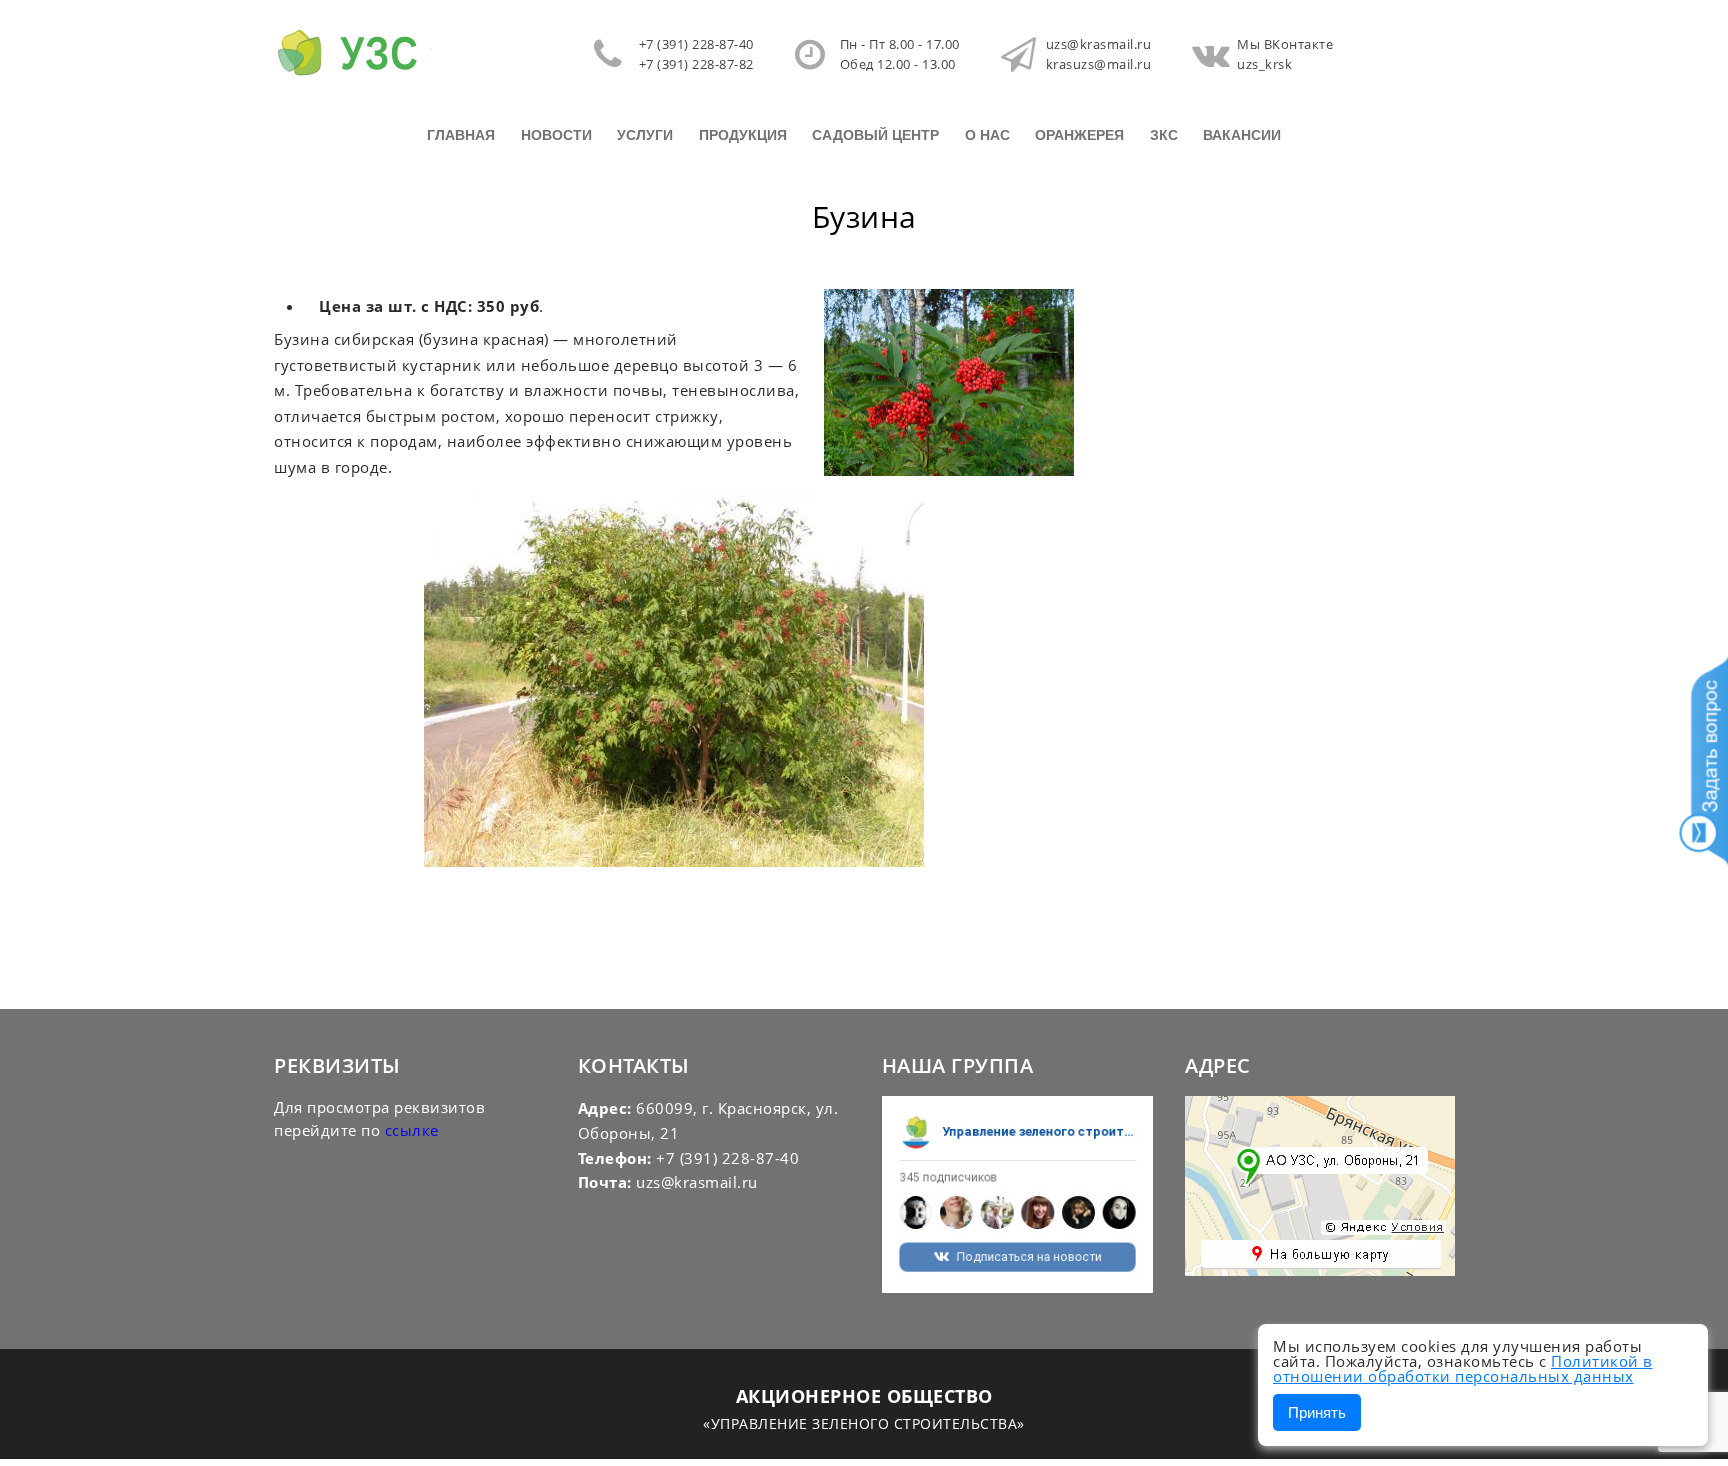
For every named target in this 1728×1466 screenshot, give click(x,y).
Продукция (743, 135)
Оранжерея (1079, 135)
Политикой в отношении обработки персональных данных (1463, 1368)
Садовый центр (875, 135)
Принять (1317, 1412)
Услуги (645, 135)
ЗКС (1164, 135)
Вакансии (1242, 135)
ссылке (412, 1130)
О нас (987, 135)
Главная (461, 135)
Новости (556, 135)
